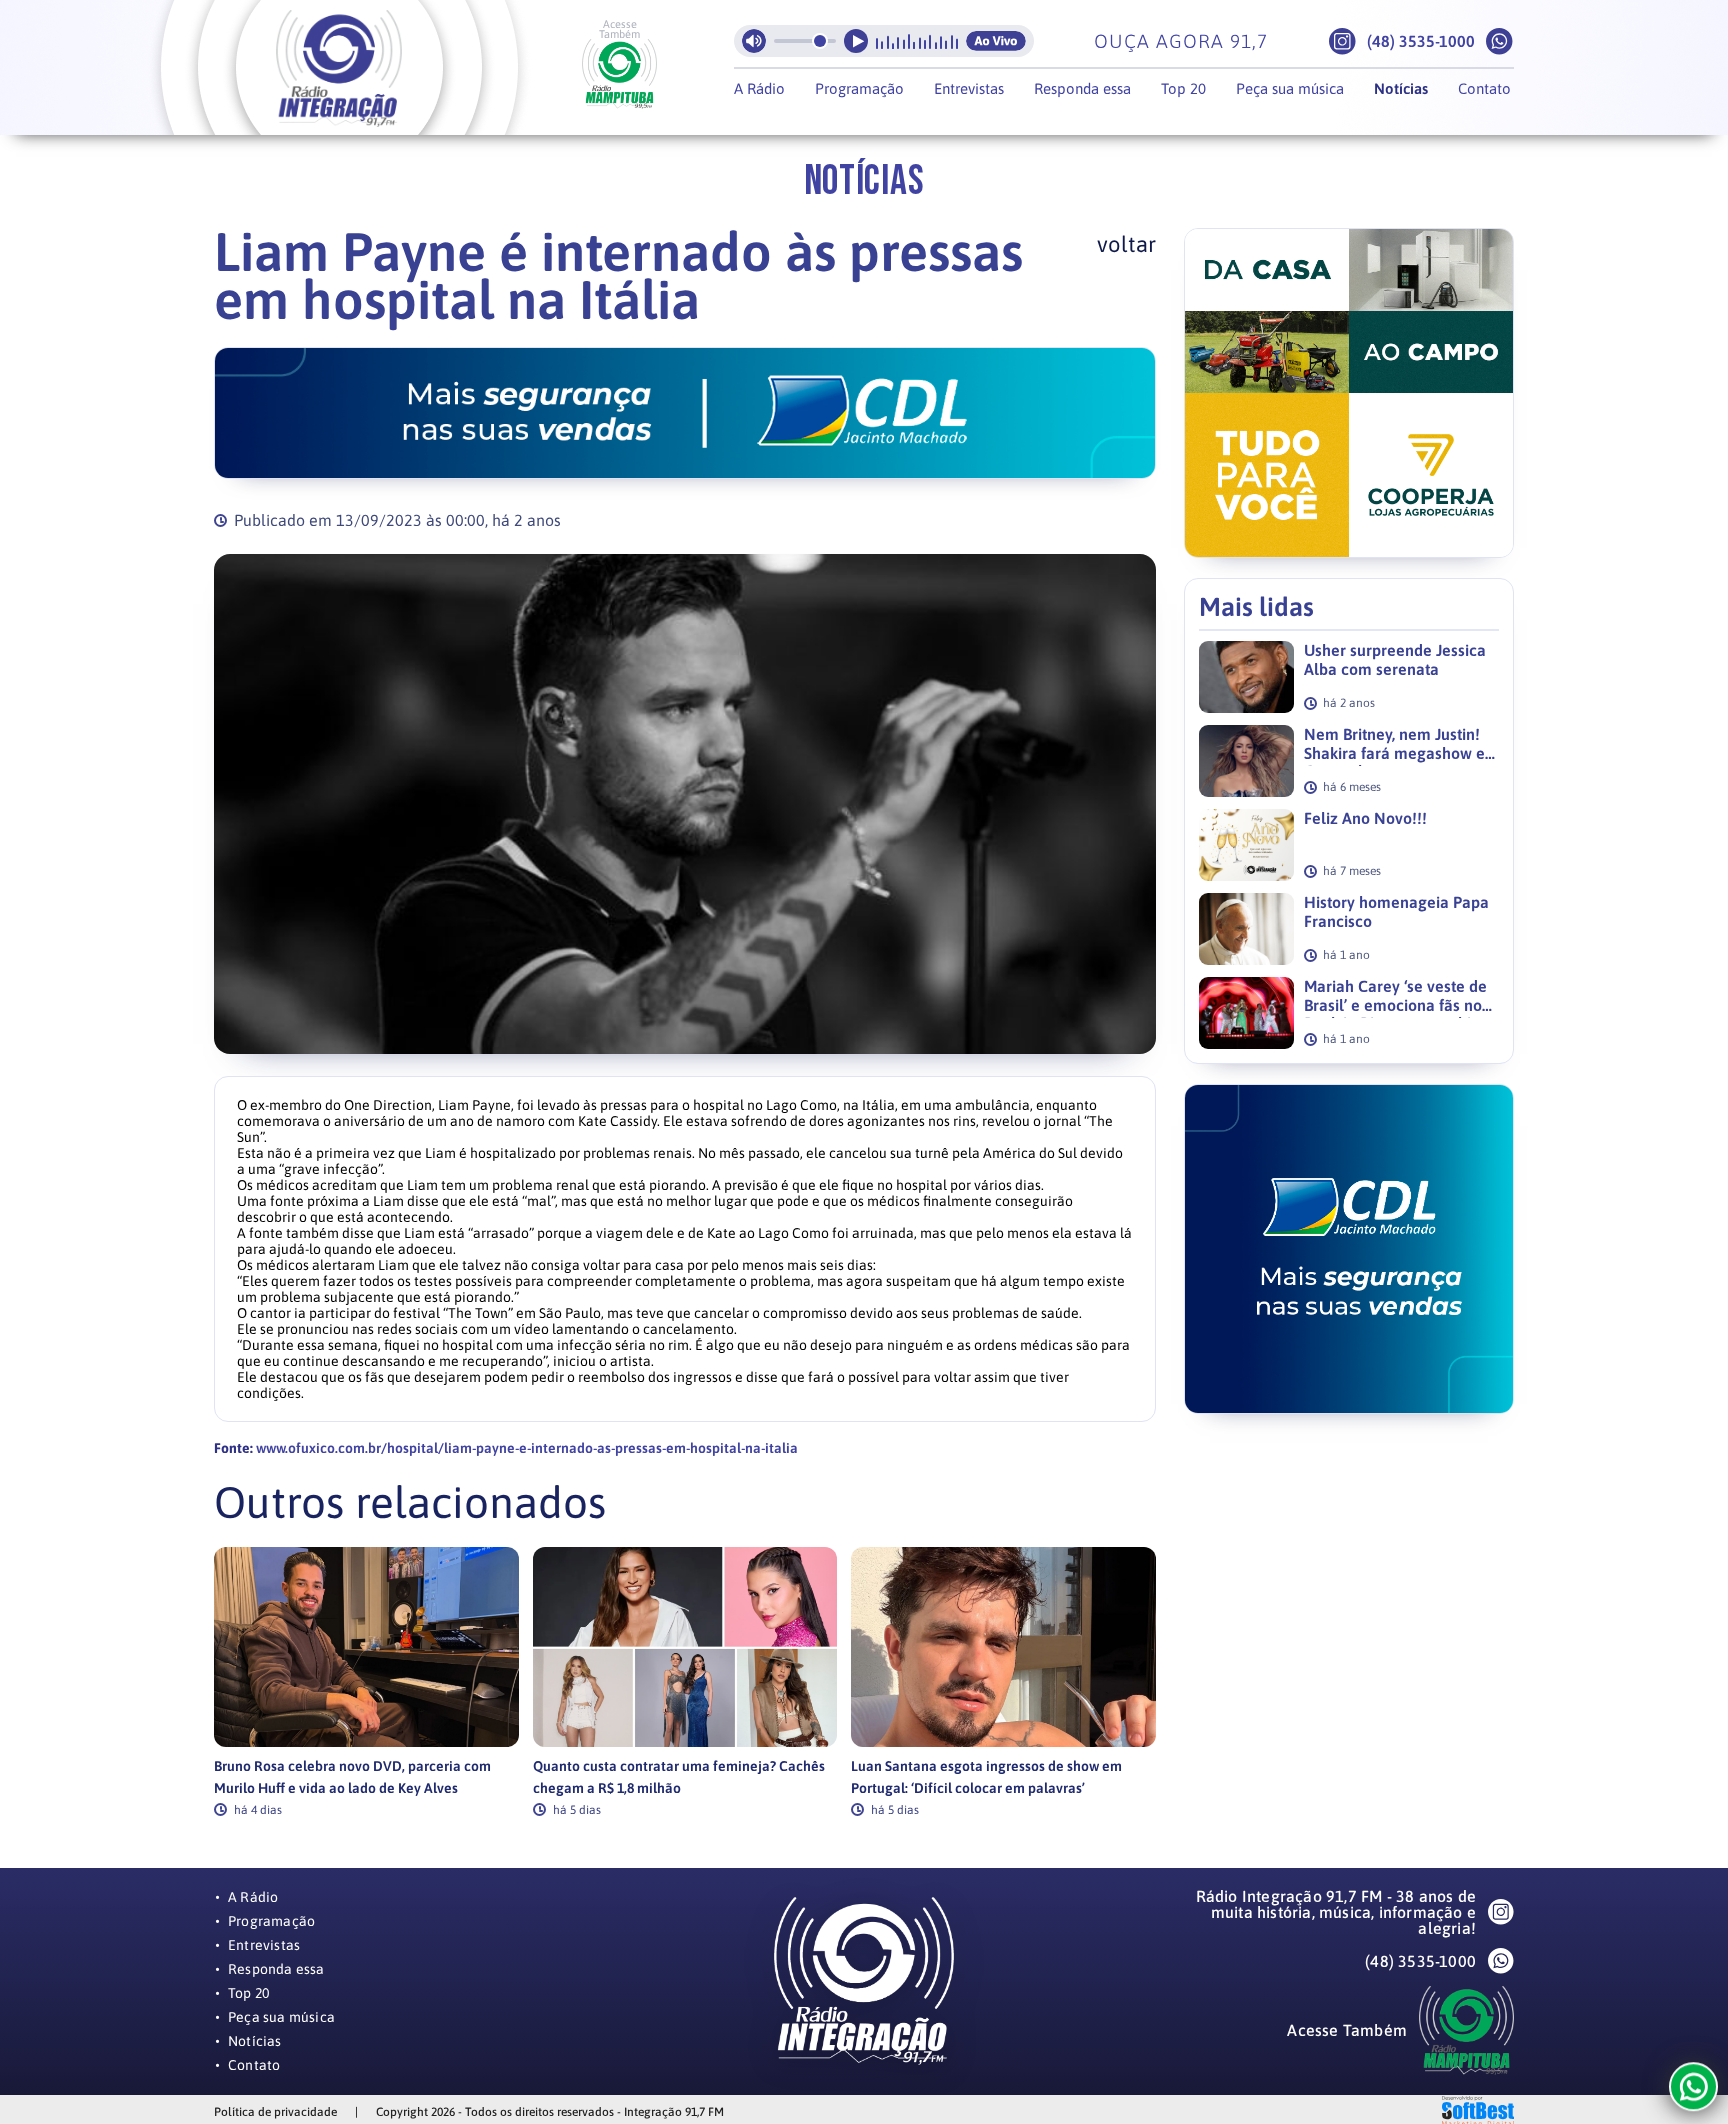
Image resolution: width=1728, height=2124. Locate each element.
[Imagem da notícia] (685, 804)
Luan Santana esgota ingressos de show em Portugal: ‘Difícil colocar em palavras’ (986, 1777)
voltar (1126, 244)
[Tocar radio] (856, 41)
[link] (366, 1681)
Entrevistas (969, 88)
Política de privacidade (275, 2112)
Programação (859, 88)
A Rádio (759, 88)
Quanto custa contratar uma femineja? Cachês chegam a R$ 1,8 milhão (679, 1777)
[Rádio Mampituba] (619, 74)
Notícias (1401, 88)
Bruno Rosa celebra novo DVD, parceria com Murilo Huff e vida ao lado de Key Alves (352, 1777)
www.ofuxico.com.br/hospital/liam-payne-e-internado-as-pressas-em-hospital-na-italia (527, 1448)
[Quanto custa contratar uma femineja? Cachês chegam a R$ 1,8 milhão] (685, 1647)
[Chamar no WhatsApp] (1499, 41)
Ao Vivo (996, 41)
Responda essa (1082, 88)
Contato (1484, 88)
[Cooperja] (1349, 393)
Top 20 (1183, 88)
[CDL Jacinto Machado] (685, 413)
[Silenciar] (754, 41)
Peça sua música (1290, 88)
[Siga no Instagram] (1342, 41)
